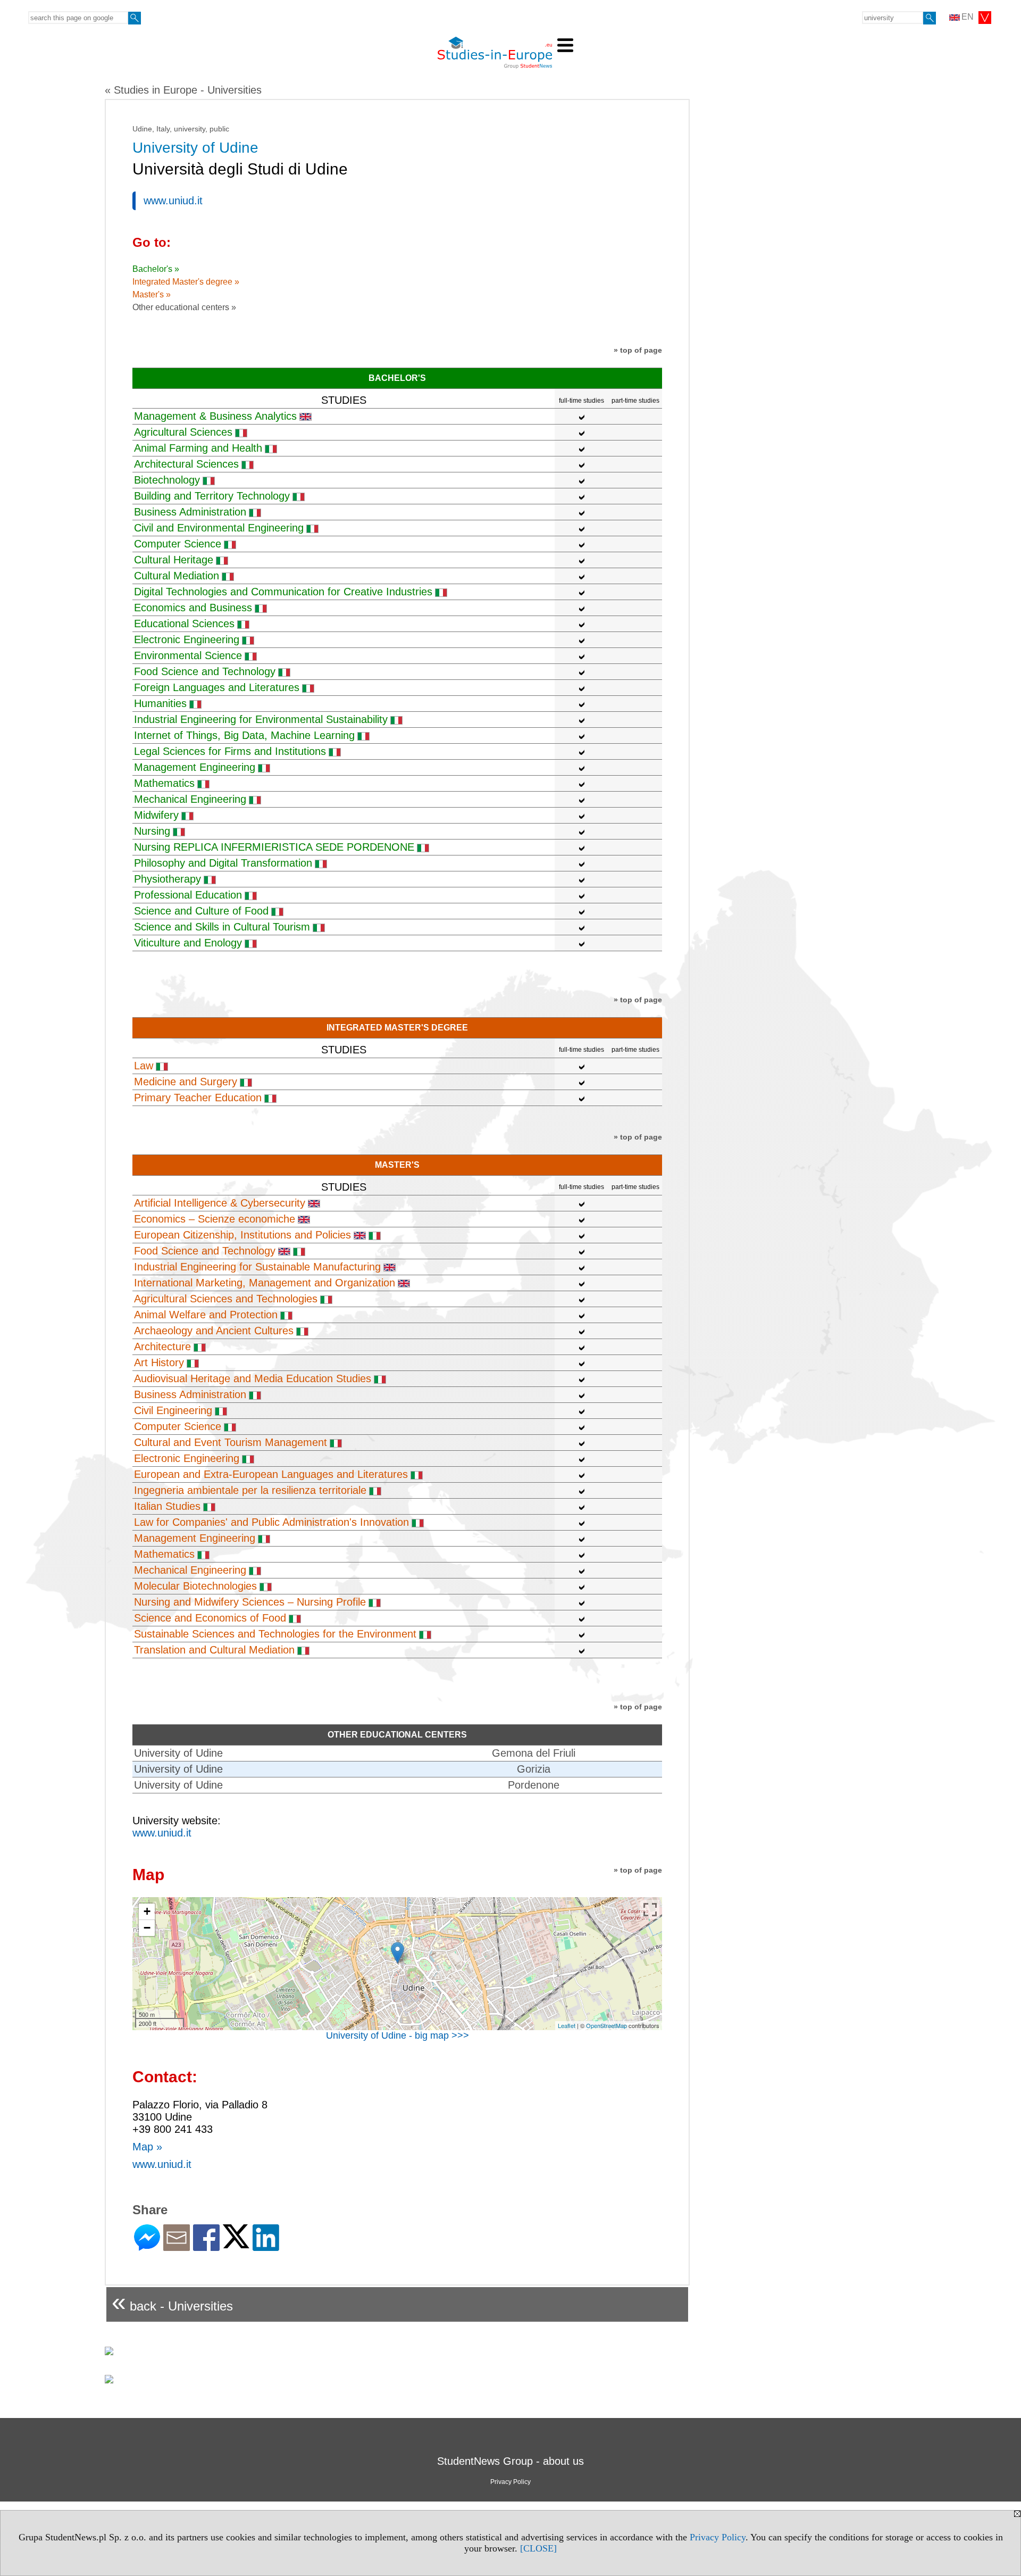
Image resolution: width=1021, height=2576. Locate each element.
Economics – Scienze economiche (215, 1219)
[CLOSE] (538, 2548)
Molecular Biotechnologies (195, 1586)
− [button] (147, 1928)
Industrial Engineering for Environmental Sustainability (261, 719)
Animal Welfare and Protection (206, 1315)
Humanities (160, 703)
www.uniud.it (173, 201)
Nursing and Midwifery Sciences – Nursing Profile (250, 1602)
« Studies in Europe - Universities (183, 90)
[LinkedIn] (266, 2246)
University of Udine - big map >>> (397, 2035)
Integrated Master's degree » (186, 282)
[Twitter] (236, 2244)
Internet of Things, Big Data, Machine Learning (244, 735)
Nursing (152, 831)
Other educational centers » (184, 307)
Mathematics (164, 783)
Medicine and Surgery (186, 1082)
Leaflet (567, 2025)
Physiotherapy (168, 879)
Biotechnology (167, 480)
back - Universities (172, 2302)
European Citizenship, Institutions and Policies (242, 1235)
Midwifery (156, 815)
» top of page (638, 350)
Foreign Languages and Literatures (217, 687)
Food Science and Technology (205, 671)
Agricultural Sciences (183, 432)
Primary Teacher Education (198, 1098)
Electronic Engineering (187, 639)
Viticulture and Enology (188, 943)
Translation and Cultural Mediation (214, 1650)
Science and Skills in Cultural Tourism (222, 927)
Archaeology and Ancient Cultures (214, 1331)
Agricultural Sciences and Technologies (226, 1299)
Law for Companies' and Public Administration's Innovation (271, 1522)
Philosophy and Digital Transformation (223, 863)
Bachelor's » (156, 269)
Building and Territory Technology (212, 496)
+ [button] (147, 1911)
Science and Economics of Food (210, 1618)
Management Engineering (195, 767)
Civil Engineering (173, 1410)
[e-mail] (177, 2246)
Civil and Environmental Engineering (219, 528)
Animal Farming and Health (198, 448)
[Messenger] (147, 2246)
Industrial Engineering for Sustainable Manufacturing (257, 1267)
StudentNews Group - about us (510, 2461)
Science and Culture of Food (201, 911)
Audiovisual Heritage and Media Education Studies (253, 1378)
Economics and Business (193, 608)
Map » (147, 2147)
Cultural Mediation (177, 576)
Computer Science (178, 544)
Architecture (162, 1347)
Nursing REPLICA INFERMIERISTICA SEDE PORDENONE (274, 847)
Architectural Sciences (186, 464)
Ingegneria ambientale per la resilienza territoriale (250, 1490)
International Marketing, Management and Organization (265, 1283)
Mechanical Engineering (190, 799)
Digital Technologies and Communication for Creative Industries (283, 592)
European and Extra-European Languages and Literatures (271, 1474)
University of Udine (178, 1753)
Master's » (152, 294)
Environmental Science (188, 655)
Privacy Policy (718, 2537)
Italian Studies (167, 1506)
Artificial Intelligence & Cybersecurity (220, 1203)
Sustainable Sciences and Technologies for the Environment (275, 1634)
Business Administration (190, 512)
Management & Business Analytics (215, 416)
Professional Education (188, 895)
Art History (159, 1362)
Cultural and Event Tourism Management (231, 1442)
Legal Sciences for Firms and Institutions (230, 751)
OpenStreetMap (606, 2025)
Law (144, 1066)
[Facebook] (206, 2246)
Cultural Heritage (174, 560)
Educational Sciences (184, 624)
